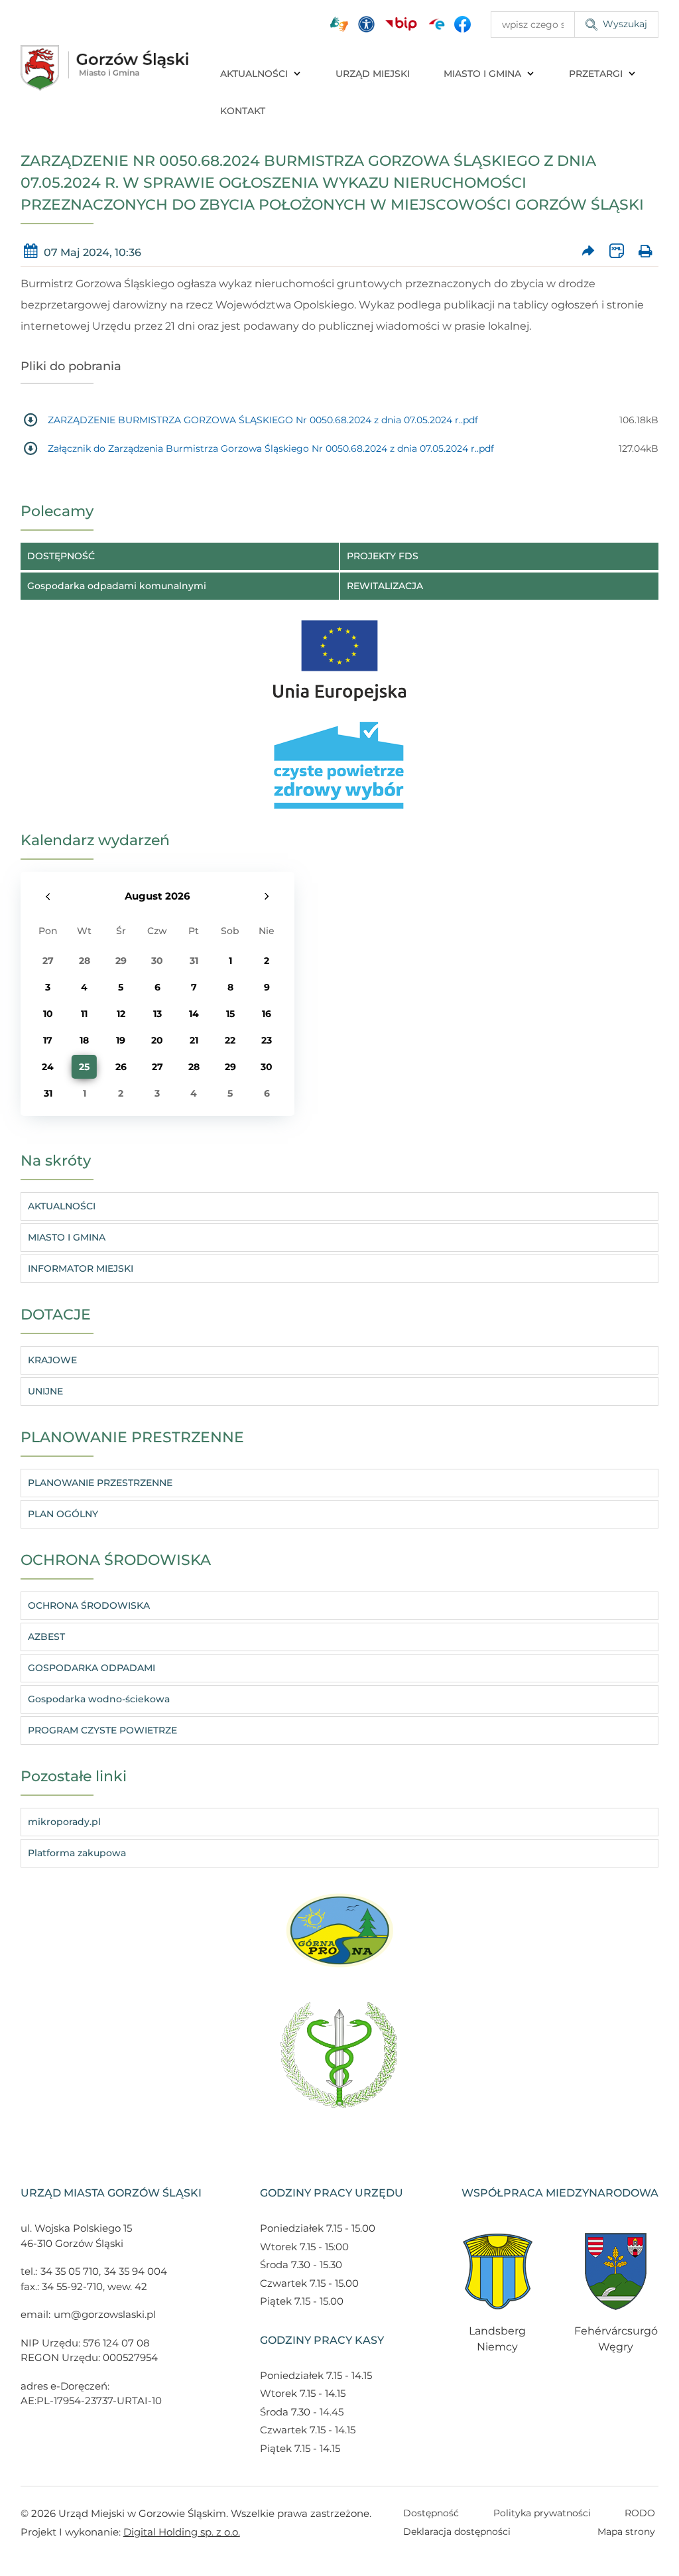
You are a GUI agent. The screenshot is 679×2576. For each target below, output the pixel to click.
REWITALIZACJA (385, 586)
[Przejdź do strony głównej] (105, 68)
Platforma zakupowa (77, 1853)
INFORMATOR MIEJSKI (81, 1268)
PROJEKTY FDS (383, 556)
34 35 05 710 (70, 2271)
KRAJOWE (52, 1360)
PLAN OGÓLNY (63, 1514)
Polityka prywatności (542, 2513)
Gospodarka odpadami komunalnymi (117, 586)
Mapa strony (626, 2532)
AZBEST (46, 1637)
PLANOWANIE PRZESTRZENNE (100, 1483)
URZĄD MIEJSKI (373, 74)
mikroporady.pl (64, 1822)
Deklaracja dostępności (457, 2532)
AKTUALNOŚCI (254, 74)
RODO (640, 2513)
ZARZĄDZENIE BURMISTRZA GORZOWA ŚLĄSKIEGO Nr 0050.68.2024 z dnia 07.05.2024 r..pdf (263, 420)
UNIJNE (45, 1391)
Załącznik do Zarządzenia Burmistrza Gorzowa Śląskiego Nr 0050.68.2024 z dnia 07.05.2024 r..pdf (271, 448)
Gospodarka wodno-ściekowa (99, 1699)
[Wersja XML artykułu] (617, 252)
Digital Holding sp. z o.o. (182, 2532)
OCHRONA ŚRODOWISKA (89, 1605)
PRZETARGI (596, 74)
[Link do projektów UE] (339, 654)
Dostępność (431, 2513)
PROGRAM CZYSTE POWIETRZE (102, 1730)
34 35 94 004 (136, 2271)
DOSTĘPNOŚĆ (61, 556)
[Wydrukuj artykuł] (645, 252)
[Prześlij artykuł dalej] (588, 252)
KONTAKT (243, 111)
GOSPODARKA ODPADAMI (92, 1668)
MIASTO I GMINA (482, 74)
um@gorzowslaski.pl (105, 2314)
